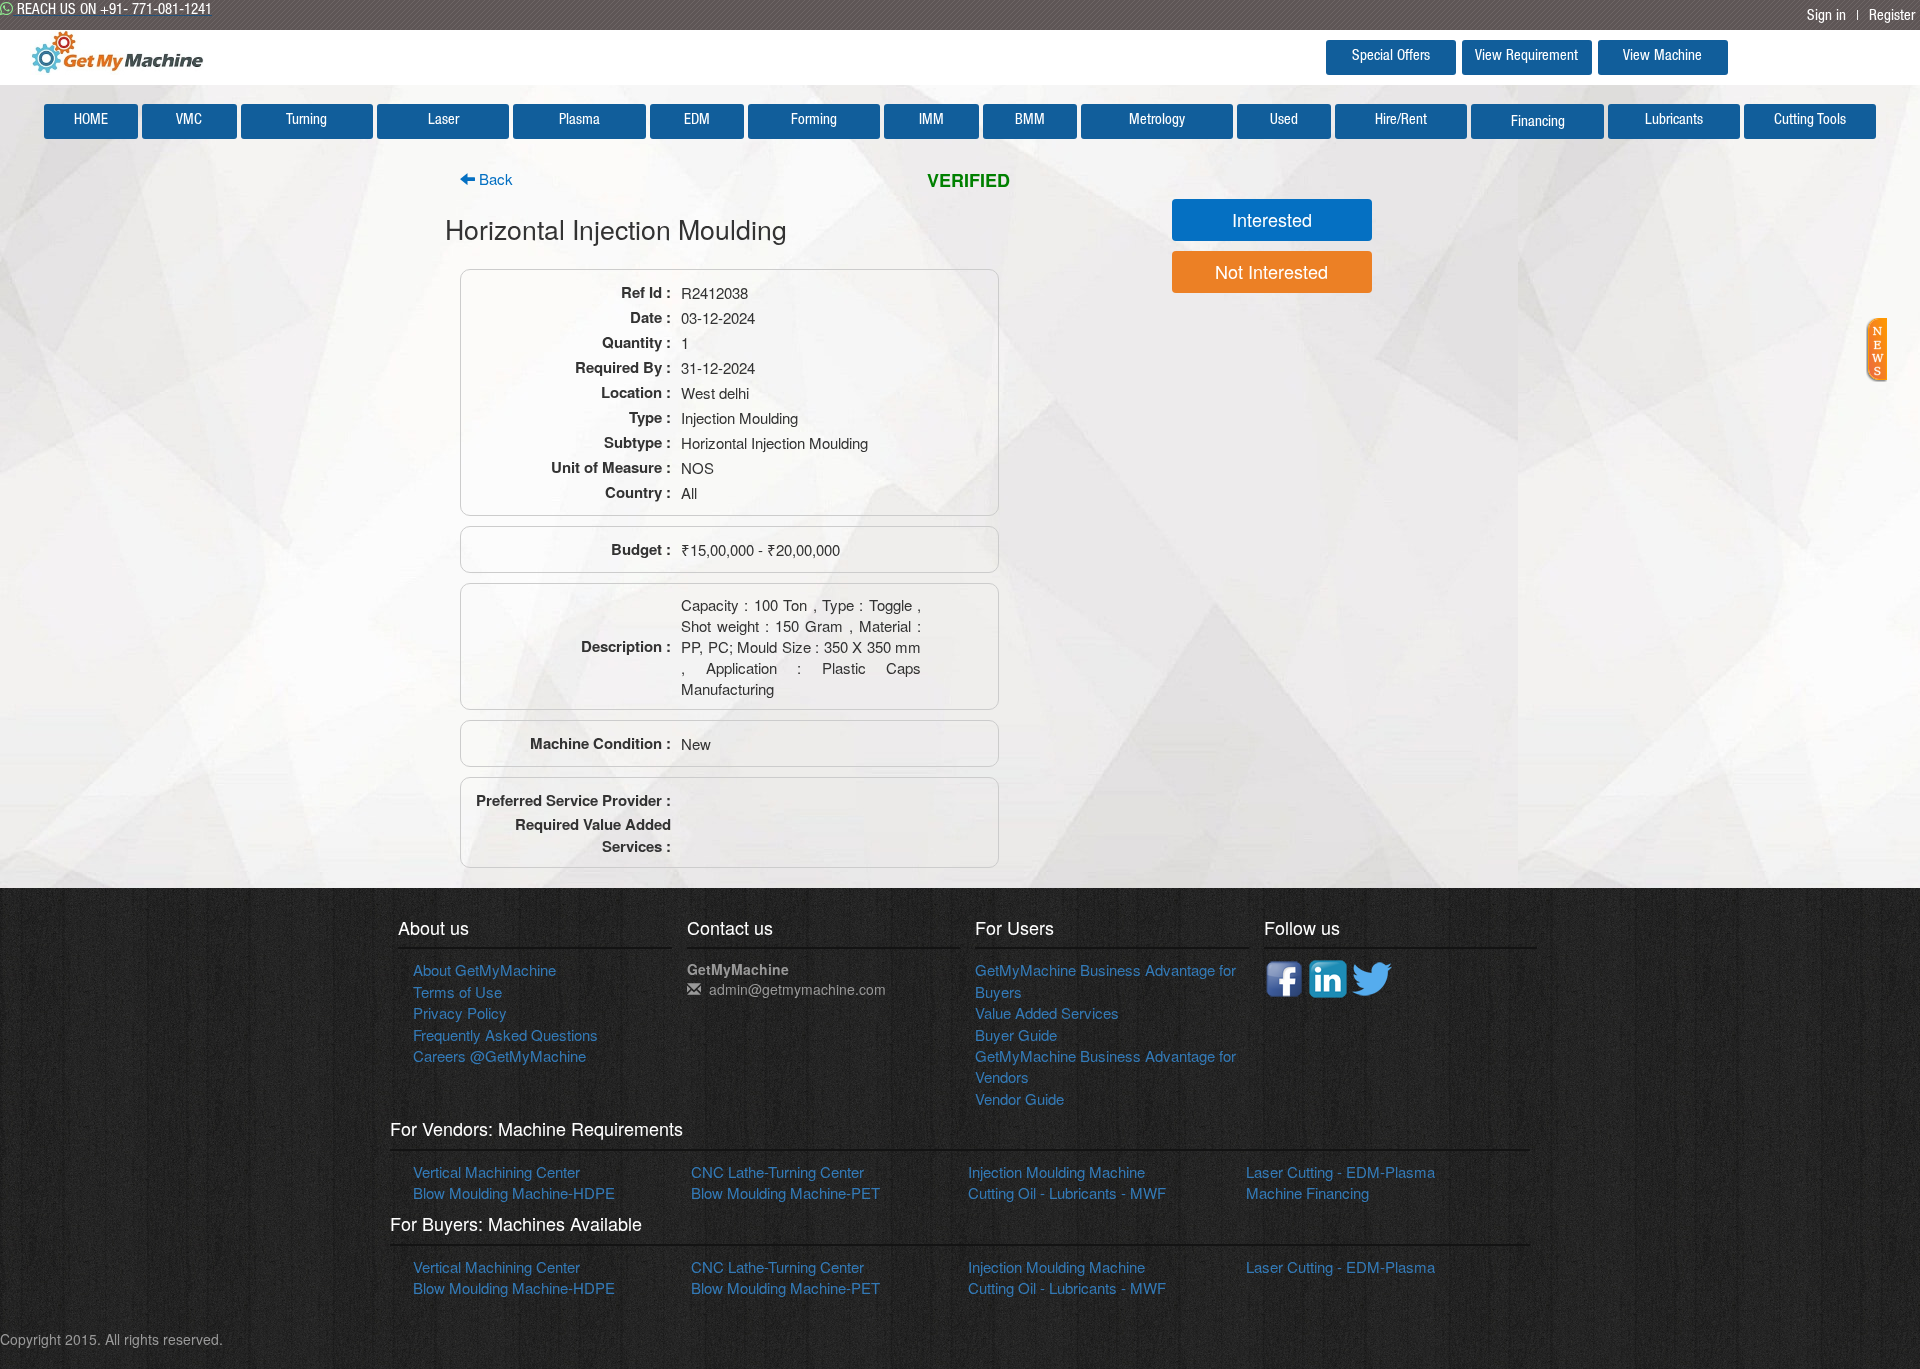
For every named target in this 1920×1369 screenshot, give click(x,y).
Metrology (1157, 120)
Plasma (579, 120)
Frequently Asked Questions (505, 1034)
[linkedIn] (1330, 976)
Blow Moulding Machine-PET (785, 1192)
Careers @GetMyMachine (499, 1055)
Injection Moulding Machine (1056, 1171)
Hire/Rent (1401, 120)
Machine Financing (1307, 1192)
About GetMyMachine (484, 969)
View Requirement (1526, 56)
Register (1892, 16)
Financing (1538, 122)
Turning (306, 120)
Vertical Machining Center (496, 1171)
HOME (91, 120)
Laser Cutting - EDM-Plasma (1340, 1171)
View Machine (1662, 56)
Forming (814, 120)
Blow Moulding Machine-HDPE (514, 1192)
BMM (1030, 120)
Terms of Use (457, 991)
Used (1284, 120)
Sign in (1826, 16)
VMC (189, 120)
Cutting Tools (1810, 120)
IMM (931, 120)
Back (494, 178)
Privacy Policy (460, 1012)
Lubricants (1674, 120)
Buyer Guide (1016, 1034)
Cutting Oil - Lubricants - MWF (1067, 1192)
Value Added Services (1047, 1012)
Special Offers (1391, 56)
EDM (697, 120)
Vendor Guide (1019, 1098)
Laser (443, 120)
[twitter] (1372, 976)
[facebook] (1286, 976)
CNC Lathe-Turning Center (777, 1171)
